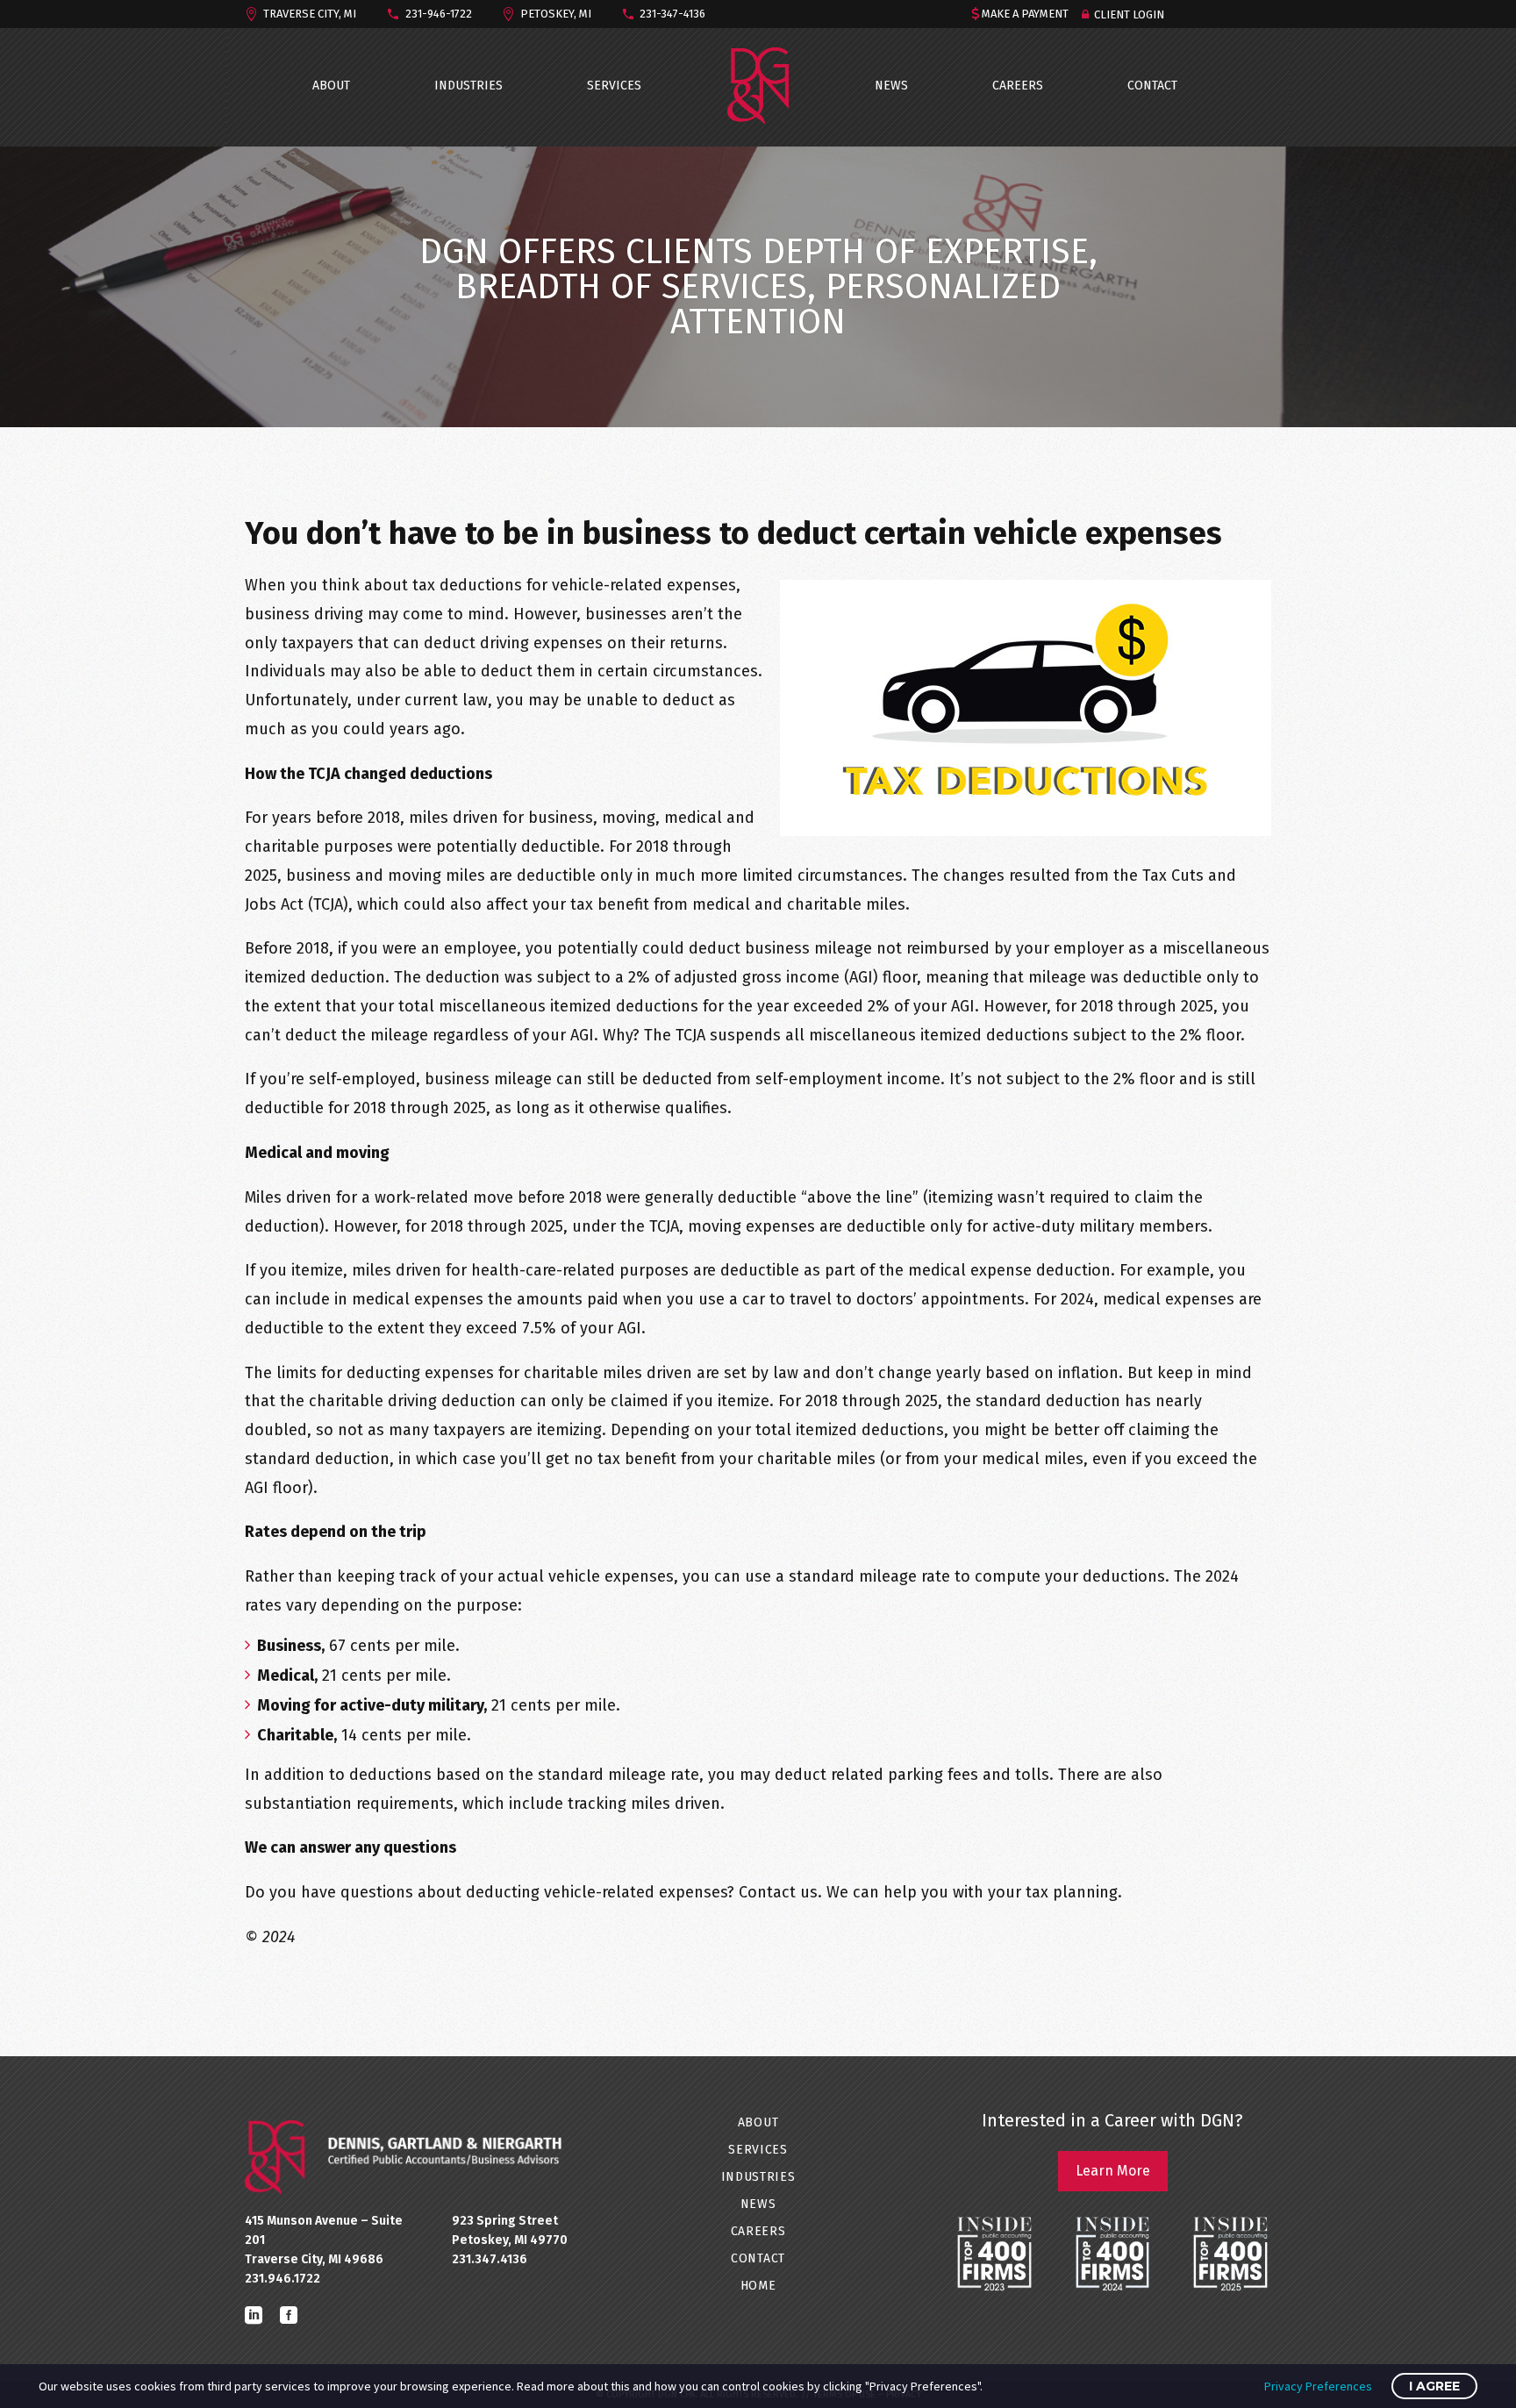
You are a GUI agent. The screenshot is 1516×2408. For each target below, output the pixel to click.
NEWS (891, 86)
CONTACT (1152, 86)
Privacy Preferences (1318, 2386)
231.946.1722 (282, 2279)
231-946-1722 (439, 14)
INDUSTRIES (468, 86)
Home (758, 2286)
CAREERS (1018, 86)
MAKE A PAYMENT (1025, 14)
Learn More (1113, 2171)
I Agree (1434, 2386)
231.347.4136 (490, 2259)
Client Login (1129, 14)
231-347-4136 (672, 14)
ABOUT (331, 86)
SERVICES (614, 86)
